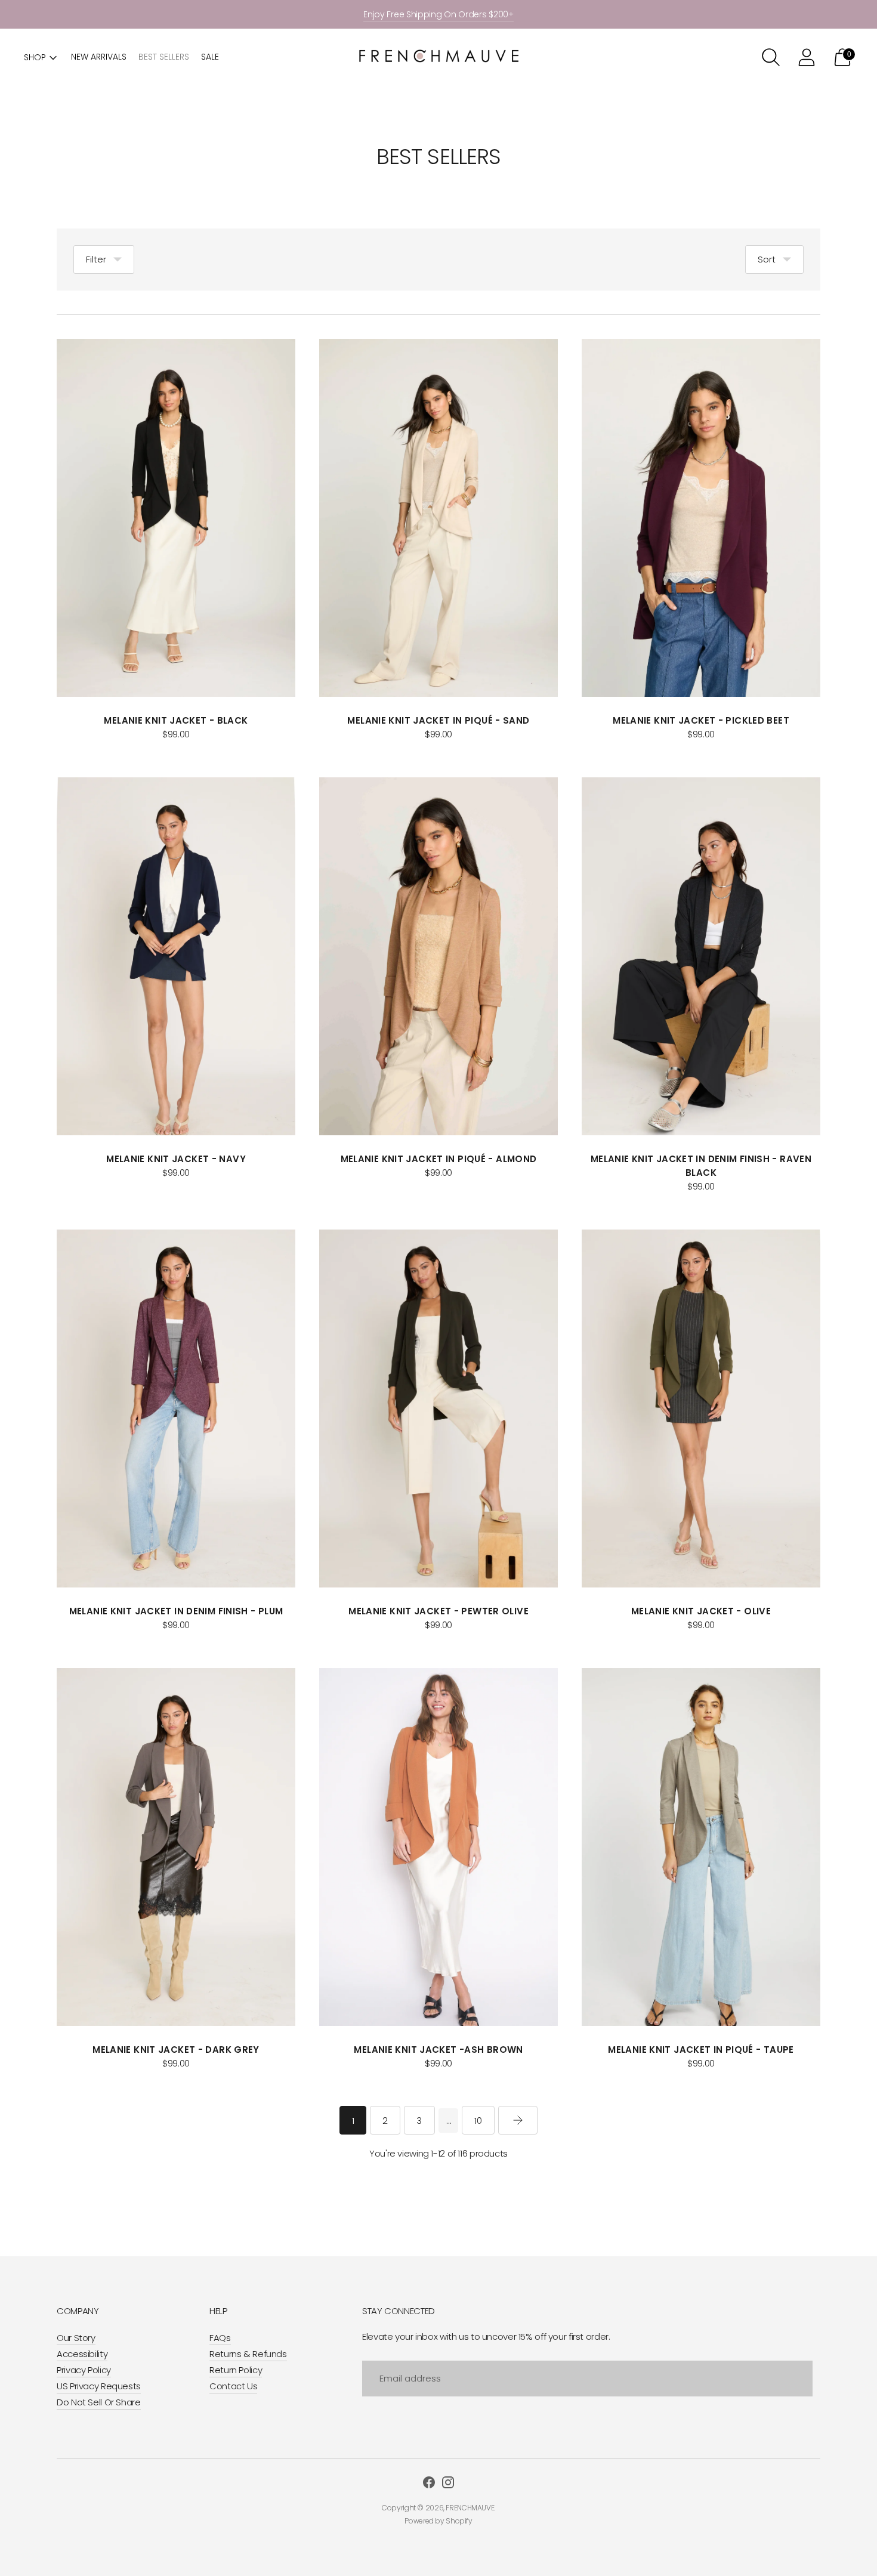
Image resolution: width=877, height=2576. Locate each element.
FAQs (220, 2338)
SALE (210, 57)
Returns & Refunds (248, 2354)
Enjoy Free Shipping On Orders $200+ (438, 14)
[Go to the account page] (807, 57)
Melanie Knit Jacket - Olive (701, 1611)
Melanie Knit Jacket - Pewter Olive (438, 1611)
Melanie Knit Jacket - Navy (176, 1159)
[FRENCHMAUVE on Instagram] (448, 2484)
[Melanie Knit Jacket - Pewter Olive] (438, 1409)
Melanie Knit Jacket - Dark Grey (176, 2050)
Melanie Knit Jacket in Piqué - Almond (439, 1159)
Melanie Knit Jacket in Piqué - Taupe (701, 2050)
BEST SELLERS (164, 57)
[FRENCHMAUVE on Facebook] (429, 2484)
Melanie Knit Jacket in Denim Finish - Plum (176, 1611)
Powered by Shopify (438, 2521)
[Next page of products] (518, 2120)
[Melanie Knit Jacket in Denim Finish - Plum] (176, 1409)
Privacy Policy (84, 2370)
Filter (96, 259)
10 (478, 2121)
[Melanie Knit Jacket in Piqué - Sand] (438, 518)
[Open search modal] (771, 57)
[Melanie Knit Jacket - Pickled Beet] (701, 518)
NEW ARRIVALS (99, 57)
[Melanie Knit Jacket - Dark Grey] (176, 1847)
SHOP (35, 57)
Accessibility (82, 2354)
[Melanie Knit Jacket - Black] (176, 518)
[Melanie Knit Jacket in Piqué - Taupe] (701, 1847)
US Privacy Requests (99, 2386)
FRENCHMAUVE (470, 2508)
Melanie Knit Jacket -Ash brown (438, 2050)
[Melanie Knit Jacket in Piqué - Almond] (438, 956)
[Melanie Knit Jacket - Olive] (701, 1409)
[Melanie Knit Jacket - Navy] (176, 956)
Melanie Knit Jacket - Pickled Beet (701, 720)
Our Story (76, 2338)
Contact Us (233, 2386)
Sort (767, 259)
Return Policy (236, 2370)
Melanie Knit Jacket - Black (176, 720)
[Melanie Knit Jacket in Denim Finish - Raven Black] (701, 956)
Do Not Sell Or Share (99, 2402)
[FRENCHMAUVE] (438, 58)
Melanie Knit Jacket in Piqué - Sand (438, 720)
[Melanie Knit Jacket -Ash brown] (438, 1847)
